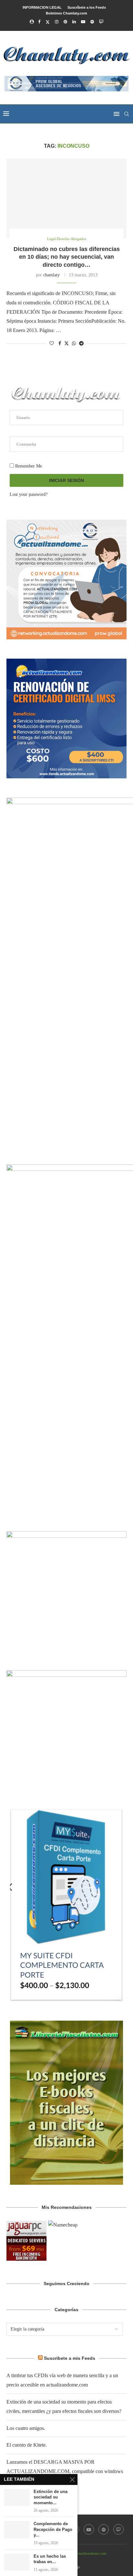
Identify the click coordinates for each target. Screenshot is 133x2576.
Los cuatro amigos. (26, 2428)
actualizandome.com (91, 2553)
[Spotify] (92, 22)
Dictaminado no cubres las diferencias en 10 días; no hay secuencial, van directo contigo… (67, 257)
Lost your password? (29, 494)
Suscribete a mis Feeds (70, 2358)
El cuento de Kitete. (27, 2445)
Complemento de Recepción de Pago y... (53, 2529)
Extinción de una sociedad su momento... (51, 2497)
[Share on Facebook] (60, 344)
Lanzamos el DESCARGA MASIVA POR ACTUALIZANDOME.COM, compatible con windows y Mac (65, 2471)
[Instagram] (57, 22)
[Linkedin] (74, 22)
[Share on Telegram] (81, 344)
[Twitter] (48, 22)
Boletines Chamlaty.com (66, 13)
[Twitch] (101, 22)
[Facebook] (39, 22)
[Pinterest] (65, 22)
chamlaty (51, 275)
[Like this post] (52, 344)
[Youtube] (83, 22)
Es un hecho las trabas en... (50, 2559)
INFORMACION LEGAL (42, 7)
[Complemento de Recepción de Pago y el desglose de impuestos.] (17, 2530)
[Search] (127, 114)
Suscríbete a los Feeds (87, 7)
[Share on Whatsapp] (74, 344)
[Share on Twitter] (66, 343)
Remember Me (28, 466)
